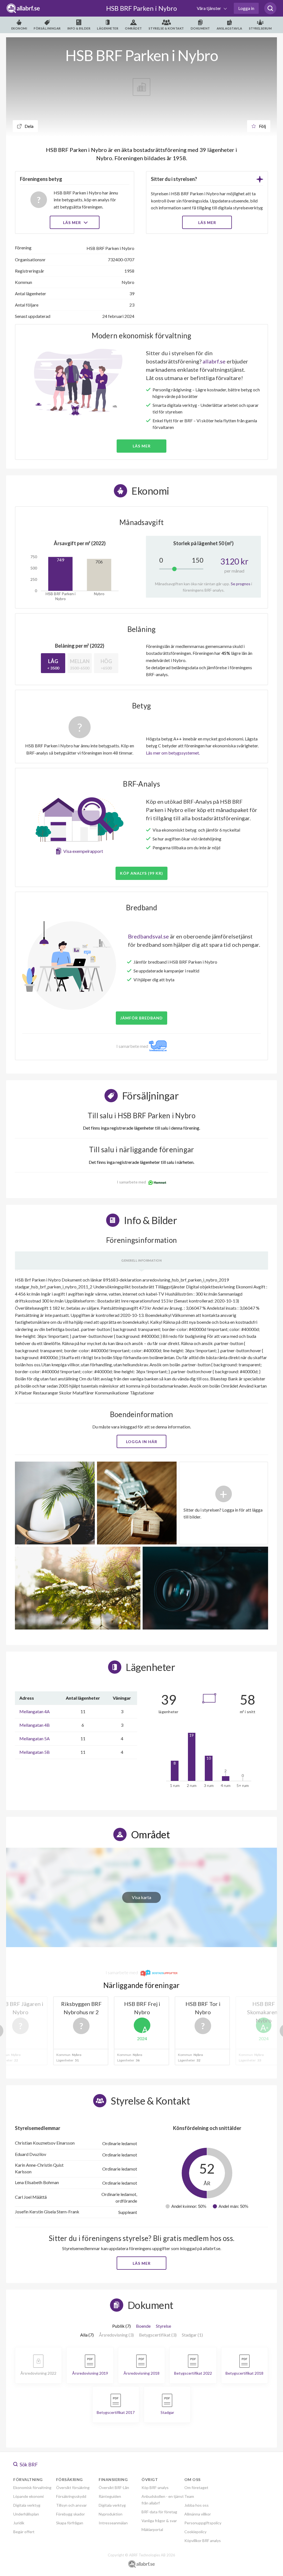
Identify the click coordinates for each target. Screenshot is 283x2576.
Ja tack (142, 1340)
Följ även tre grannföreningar (102, 1324)
